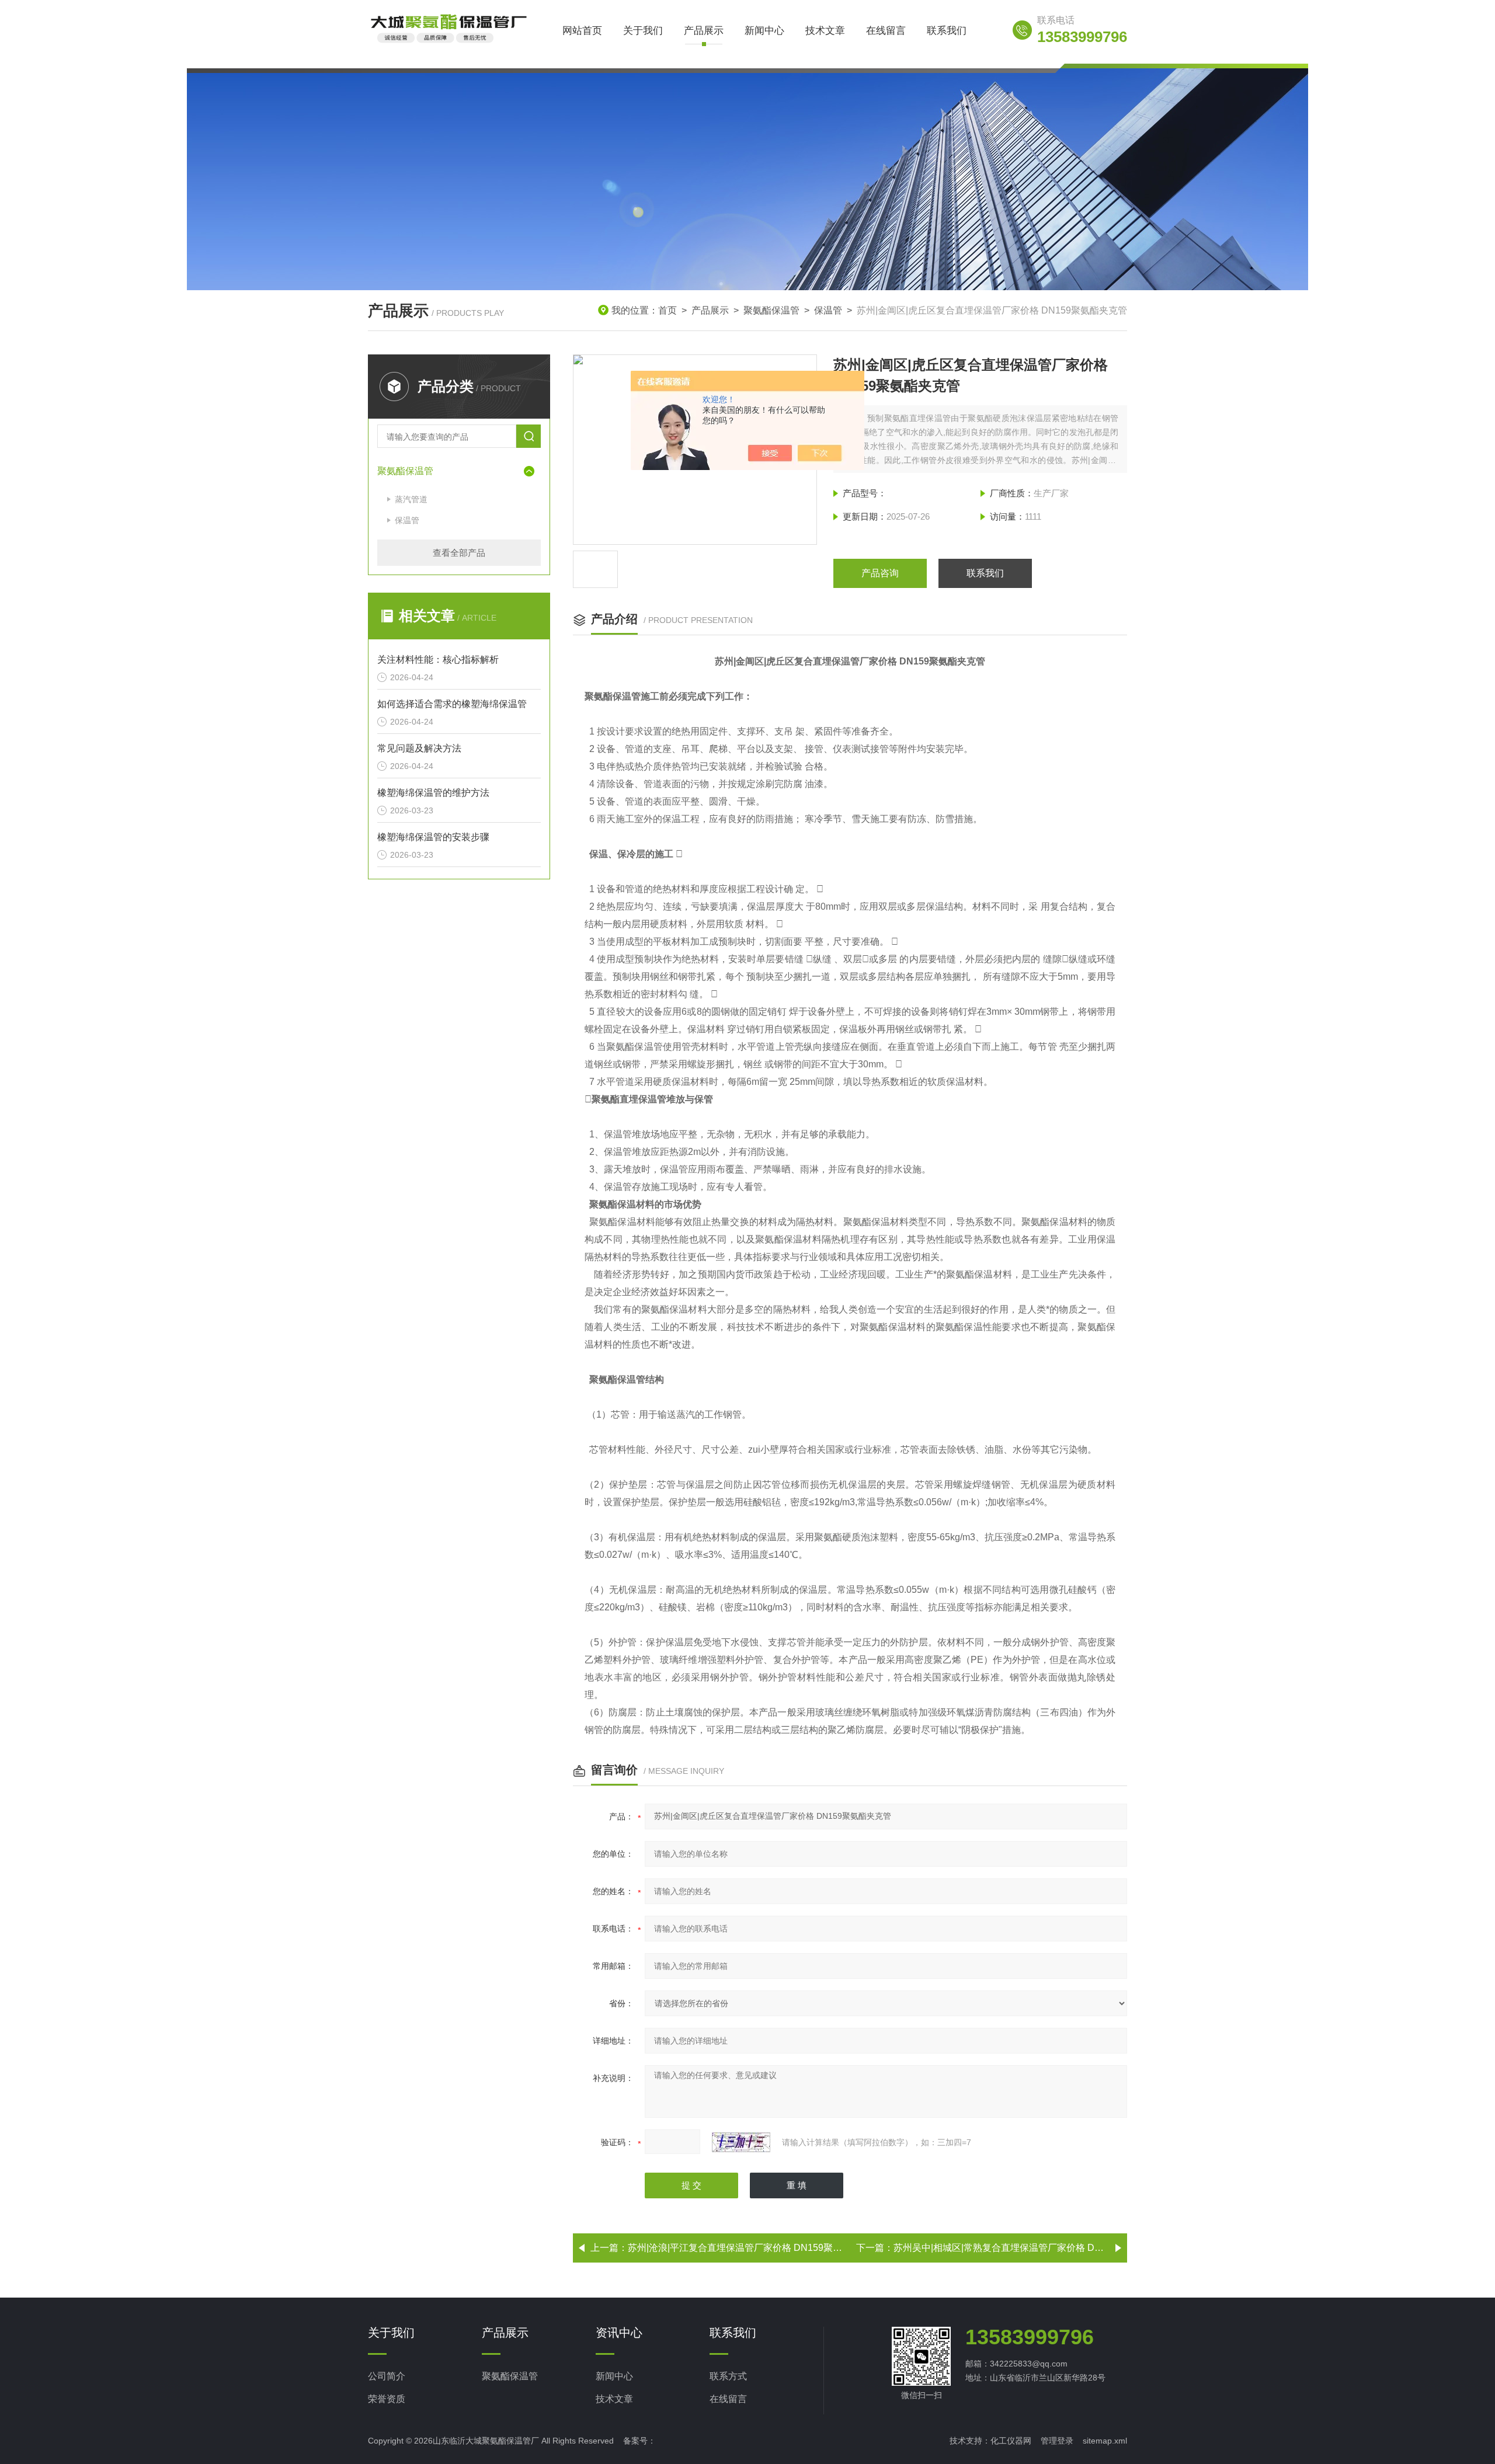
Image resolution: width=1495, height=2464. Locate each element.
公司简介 (387, 2376)
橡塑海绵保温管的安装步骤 (433, 837)
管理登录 (1057, 2441)
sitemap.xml (1105, 2441)
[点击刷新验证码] (741, 2142)
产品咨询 (880, 573)
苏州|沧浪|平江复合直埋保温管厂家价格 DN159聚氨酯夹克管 (754, 2248)
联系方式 (728, 2376)
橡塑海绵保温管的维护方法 (433, 793)
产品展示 (704, 31)
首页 (667, 310)
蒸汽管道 (411, 499)
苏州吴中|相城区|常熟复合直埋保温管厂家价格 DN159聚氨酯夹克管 (1033, 2248)
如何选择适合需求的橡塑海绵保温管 (452, 704)
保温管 (828, 310)
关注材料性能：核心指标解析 (438, 659)
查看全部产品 (459, 553)
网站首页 (582, 31)
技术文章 (825, 31)
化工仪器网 (1011, 2441)
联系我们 (947, 31)
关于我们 (643, 31)
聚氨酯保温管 (771, 310)
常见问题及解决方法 (419, 748)
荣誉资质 (387, 2399)
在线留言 (886, 31)
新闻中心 (764, 31)
